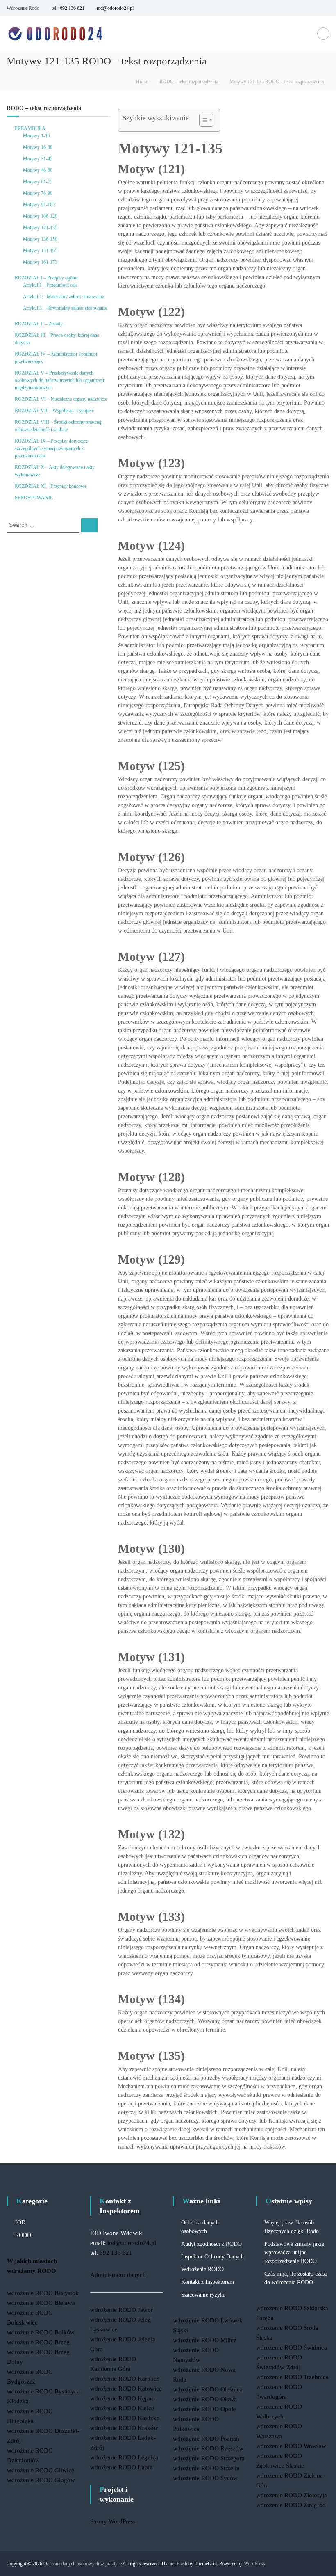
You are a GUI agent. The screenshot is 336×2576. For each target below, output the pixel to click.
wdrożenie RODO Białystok (43, 2293)
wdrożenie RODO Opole (204, 2409)
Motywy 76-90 (38, 193)
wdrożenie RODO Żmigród (291, 2505)
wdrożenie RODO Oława (205, 2399)
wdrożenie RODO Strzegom (209, 2458)
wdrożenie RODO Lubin (121, 2467)
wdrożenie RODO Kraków (124, 2428)
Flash (182, 2564)
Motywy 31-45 (38, 159)
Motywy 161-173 (40, 262)
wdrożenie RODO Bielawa (41, 2303)
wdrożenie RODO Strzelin (206, 2468)
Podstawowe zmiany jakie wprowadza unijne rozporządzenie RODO (294, 2253)
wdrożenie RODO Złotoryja (292, 2495)
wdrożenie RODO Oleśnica (208, 2389)
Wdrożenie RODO (202, 2269)
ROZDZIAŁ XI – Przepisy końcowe (51, 486)
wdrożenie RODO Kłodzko (125, 2418)
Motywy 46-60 (38, 170)
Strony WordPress (113, 2521)
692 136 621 (72, 8)
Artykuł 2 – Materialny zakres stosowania (64, 297)
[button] (202, 120)
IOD (20, 2223)
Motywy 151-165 (40, 251)
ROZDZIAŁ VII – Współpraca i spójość (54, 411)
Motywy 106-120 (40, 216)
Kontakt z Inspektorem (208, 2282)
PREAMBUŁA (30, 128)
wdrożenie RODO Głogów (41, 2480)
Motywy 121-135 (40, 228)
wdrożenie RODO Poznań (206, 2439)
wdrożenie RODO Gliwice (41, 2470)
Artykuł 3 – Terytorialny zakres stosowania (65, 308)
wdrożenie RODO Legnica (124, 2457)
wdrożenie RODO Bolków (41, 2332)
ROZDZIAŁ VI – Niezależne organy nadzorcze (61, 399)
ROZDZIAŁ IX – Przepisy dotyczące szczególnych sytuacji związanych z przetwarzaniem (51, 448)
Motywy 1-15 (36, 136)
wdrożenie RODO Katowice (126, 2389)
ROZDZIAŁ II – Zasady (39, 324)
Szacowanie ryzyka (203, 2295)
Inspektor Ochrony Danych (212, 2257)
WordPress (254, 2564)
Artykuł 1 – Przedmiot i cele (50, 285)
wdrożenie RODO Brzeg (38, 2342)
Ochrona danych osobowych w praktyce (83, 2564)
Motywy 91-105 (39, 205)
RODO (23, 2235)
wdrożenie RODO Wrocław (291, 2446)
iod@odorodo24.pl (115, 8)
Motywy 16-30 (38, 147)
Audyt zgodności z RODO (211, 2244)
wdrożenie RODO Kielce (122, 2408)
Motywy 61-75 (38, 182)
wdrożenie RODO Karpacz (125, 2379)
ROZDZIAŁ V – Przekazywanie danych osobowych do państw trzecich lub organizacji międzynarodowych (59, 380)
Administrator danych (118, 2275)
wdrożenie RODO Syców (205, 2478)
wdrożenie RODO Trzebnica (292, 2377)
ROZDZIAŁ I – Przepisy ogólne (47, 278)
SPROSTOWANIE (34, 498)
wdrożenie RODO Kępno (123, 2398)
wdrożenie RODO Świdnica (292, 2347)
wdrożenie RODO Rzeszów (208, 2448)
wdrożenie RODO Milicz (205, 2340)
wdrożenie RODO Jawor (121, 2310)
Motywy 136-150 (40, 239)
